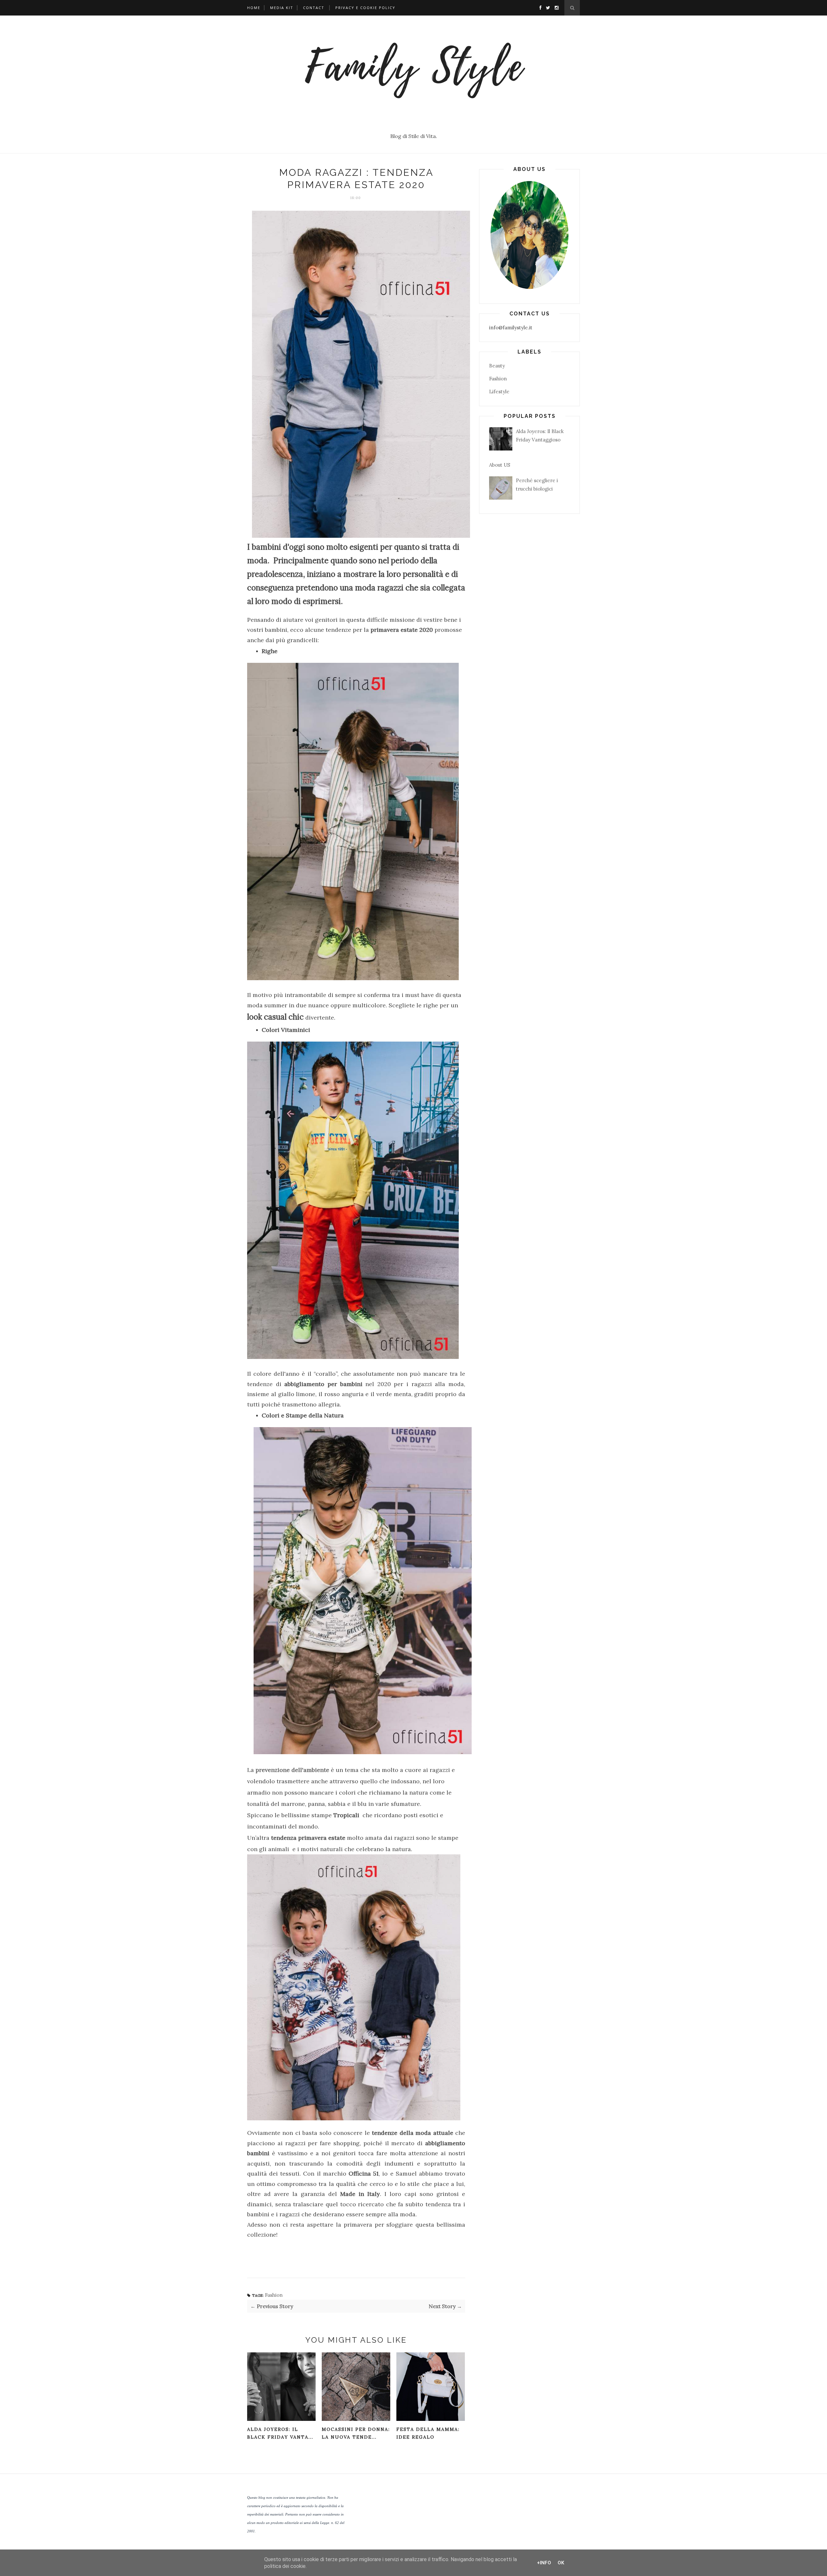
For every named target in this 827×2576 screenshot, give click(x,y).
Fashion (274, 2295)
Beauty (497, 366)
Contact (314, 8)
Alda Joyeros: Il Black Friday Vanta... (280, 2433)
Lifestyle (499, 392)
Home (254, 8)
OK (561, 2563)
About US (500, 465)
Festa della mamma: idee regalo (428, 2433)
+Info (544, 2563)
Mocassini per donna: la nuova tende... (356, 2433)
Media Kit (282, 8)
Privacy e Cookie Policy (365, 8)
